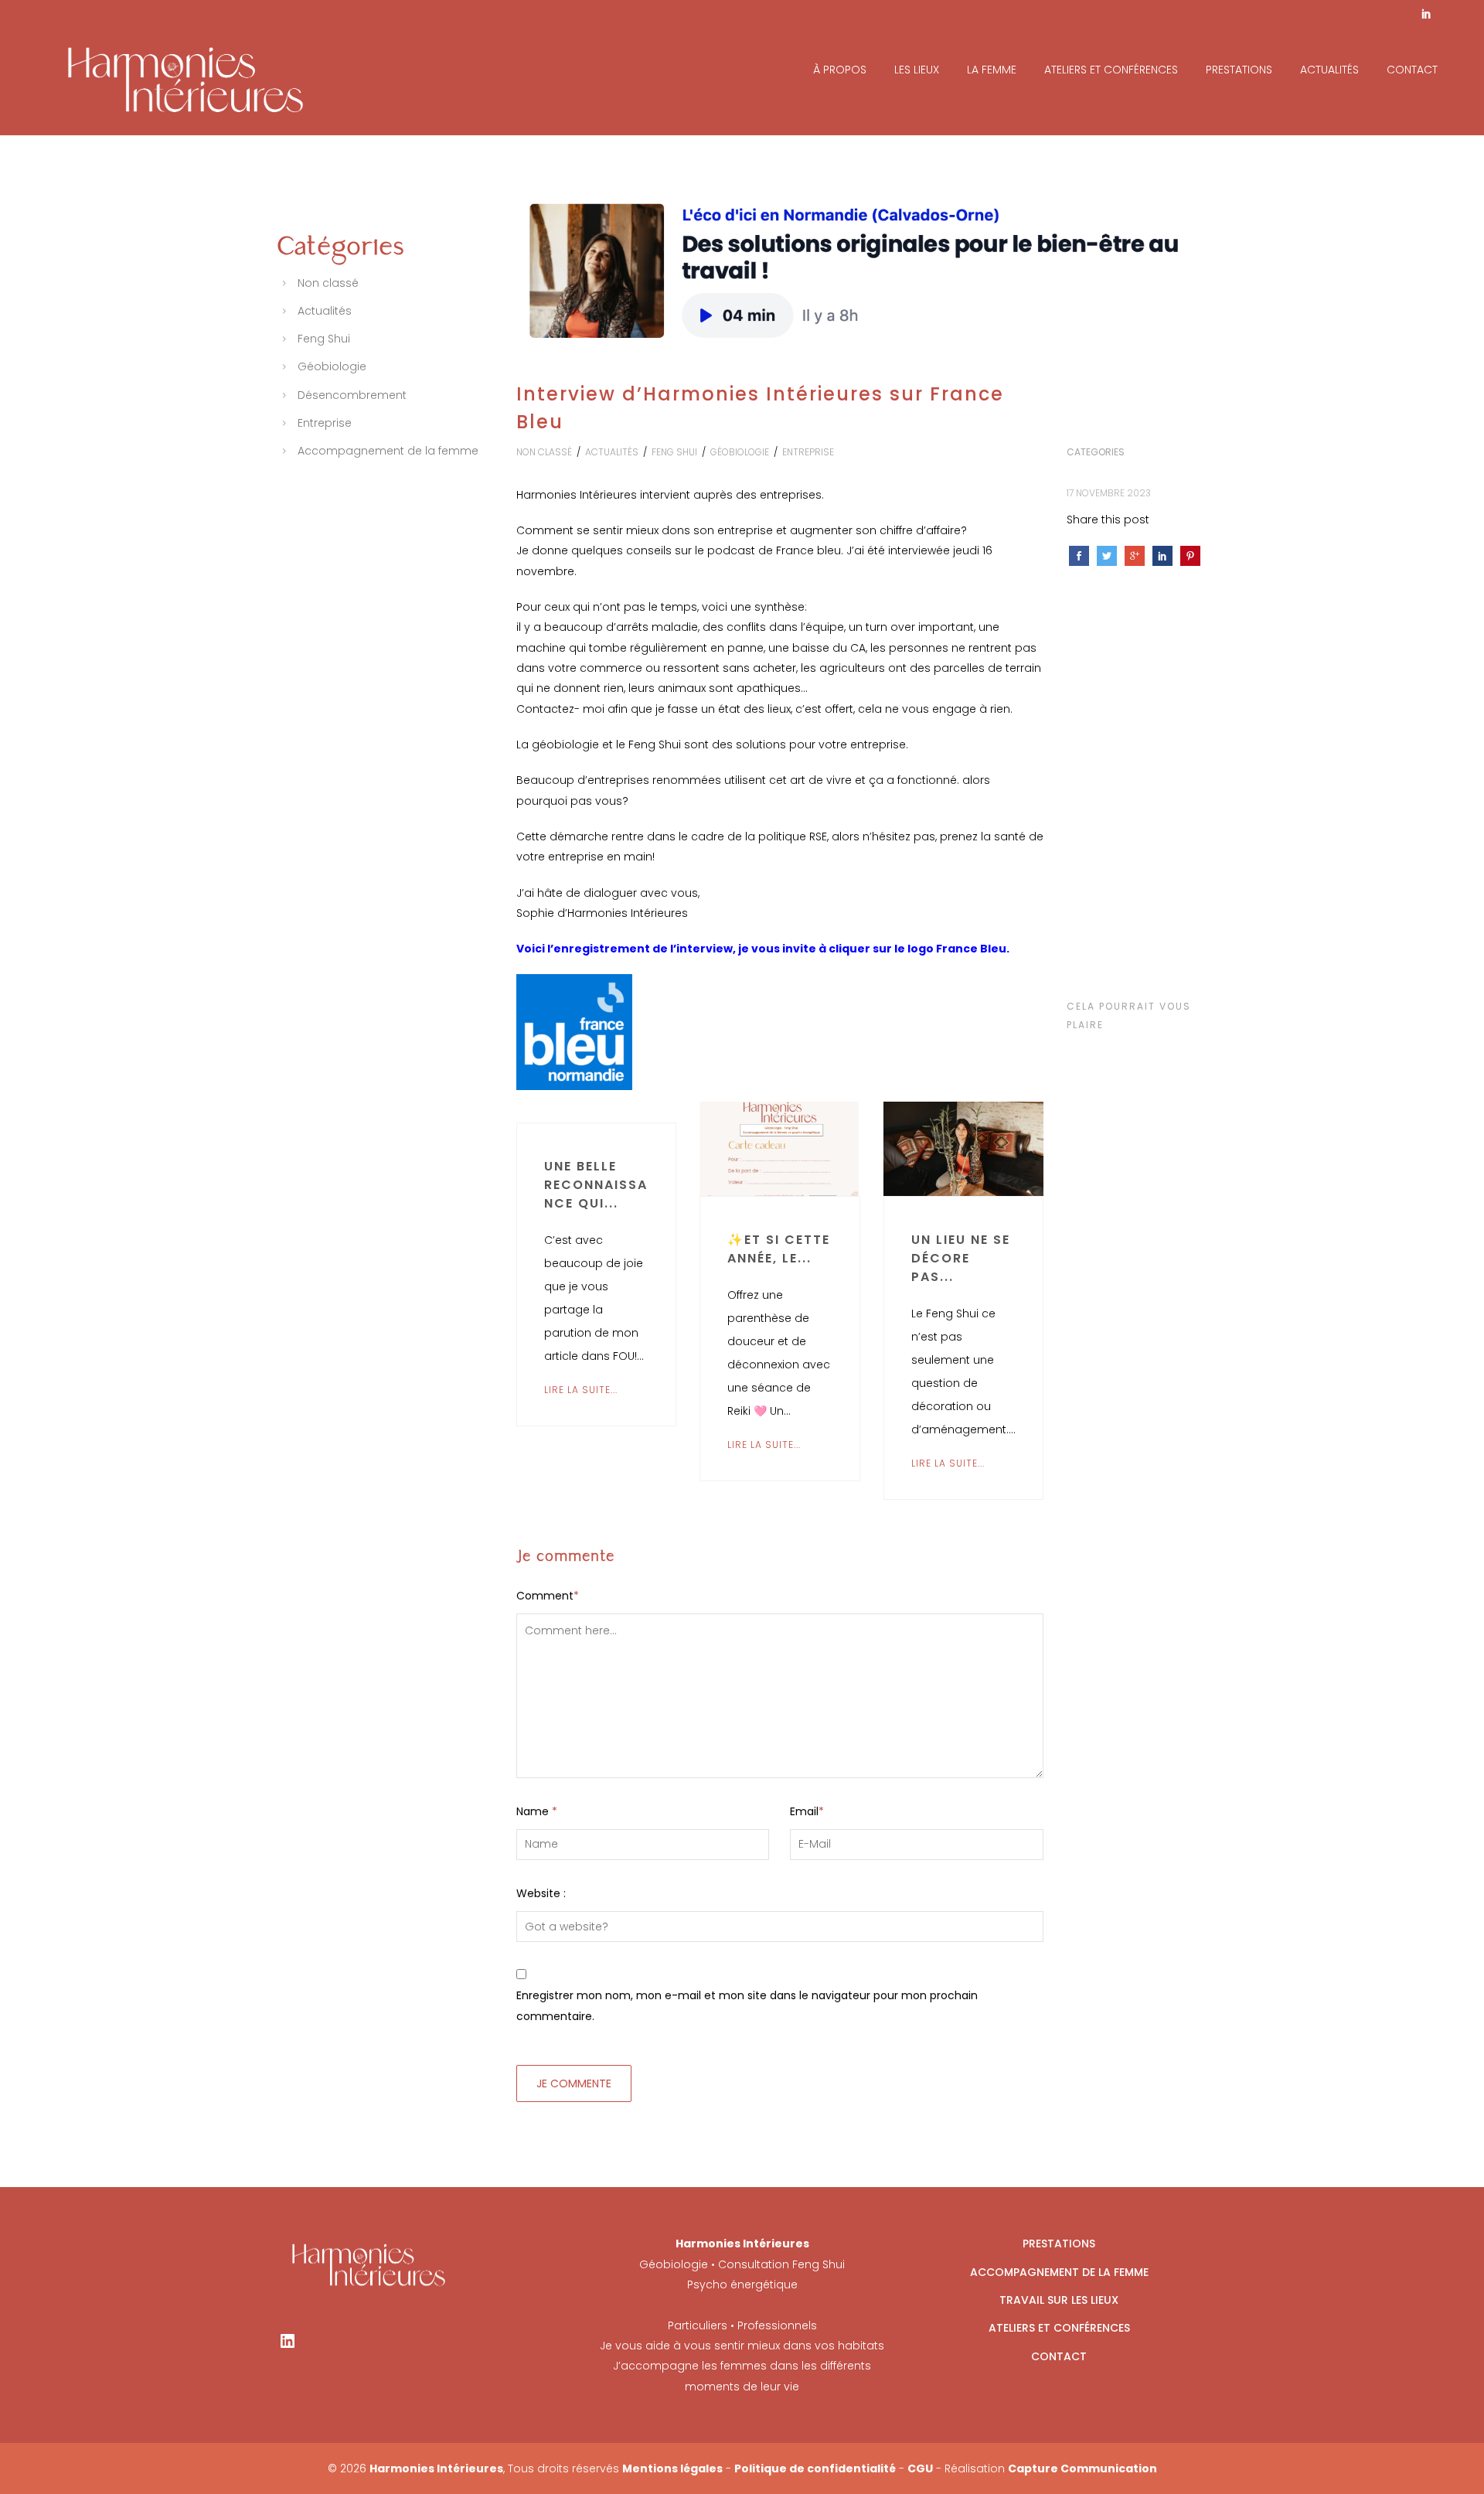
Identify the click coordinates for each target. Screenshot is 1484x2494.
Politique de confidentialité (815, 2468)
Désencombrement (352, 395)
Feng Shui (674, 452)
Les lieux (917, 70)
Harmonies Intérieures (436, 2468)
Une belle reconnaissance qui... (596, 1185)
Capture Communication (1082, 2468)
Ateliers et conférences (1111, 70)
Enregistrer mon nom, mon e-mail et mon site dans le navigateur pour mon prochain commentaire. (747, 2005)
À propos (840, 70)
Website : (541, 1893)
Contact (1412, 70)
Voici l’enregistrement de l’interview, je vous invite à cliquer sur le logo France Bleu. (763, 949)
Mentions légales (672, 2468)
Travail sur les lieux (1059, 2300)
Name (537, 1811)
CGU (920, 2468)
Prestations (1239, 70)
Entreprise (808, 452)
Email (807, 1811)
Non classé (544, 452)
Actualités (1329, 70)
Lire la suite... (581, 1390)
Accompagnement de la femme (388, 451)
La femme (992, 70)
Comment (548, 1596)
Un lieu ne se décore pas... (961, 1258)
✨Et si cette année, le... (779, 1249)
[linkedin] (1426, 15)
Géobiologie (740, 452)
